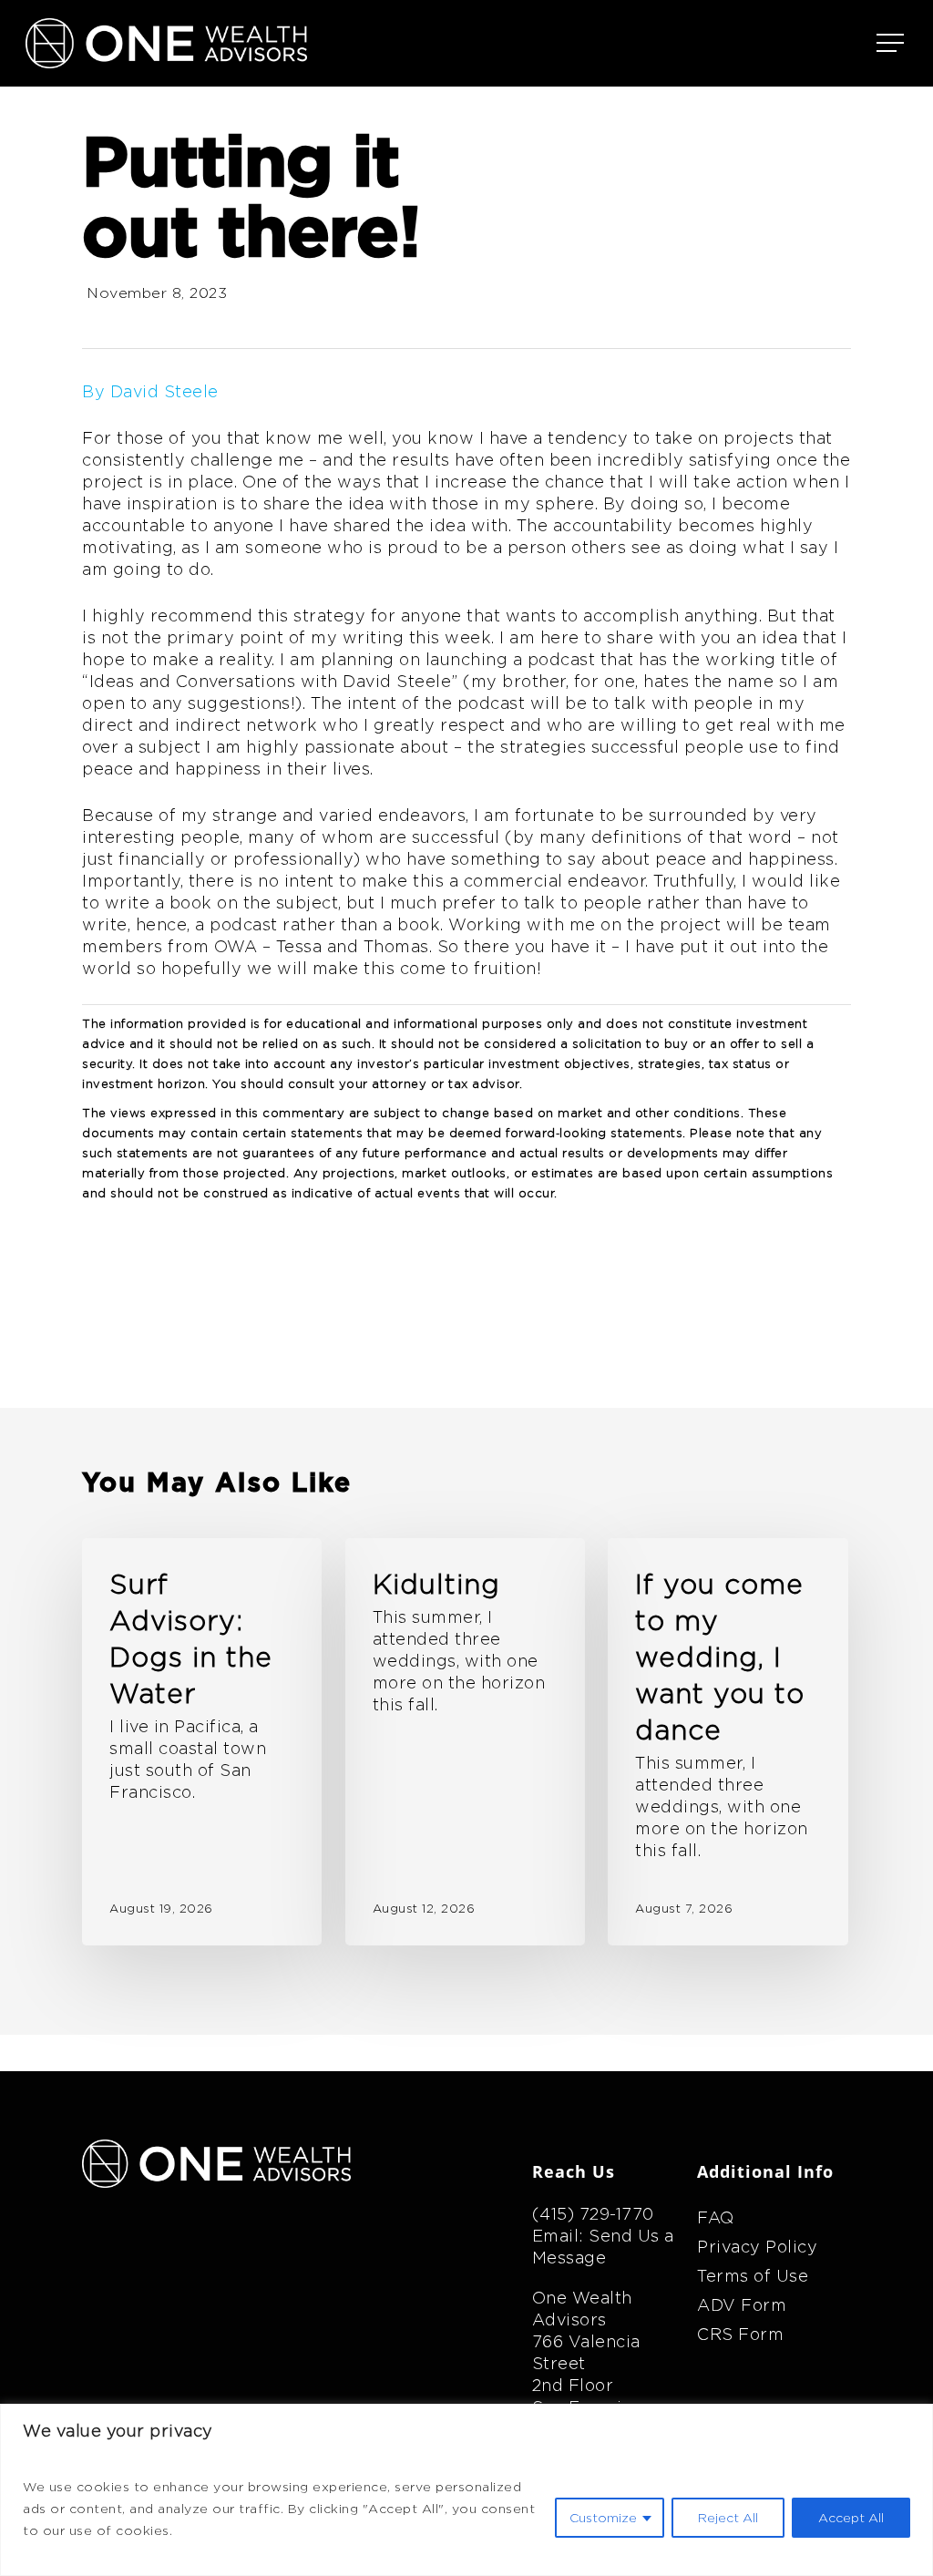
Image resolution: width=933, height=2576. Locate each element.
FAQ (716, 2217)
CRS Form (740, 2334)
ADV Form (742, 2305)
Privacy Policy (757, 2247)
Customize (603, 2518)
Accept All (851, 2518)
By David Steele (150, 391)
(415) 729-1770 (593, 2214)
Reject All (728, 2518)
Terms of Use (753, 2276)
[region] (466, 2490)
